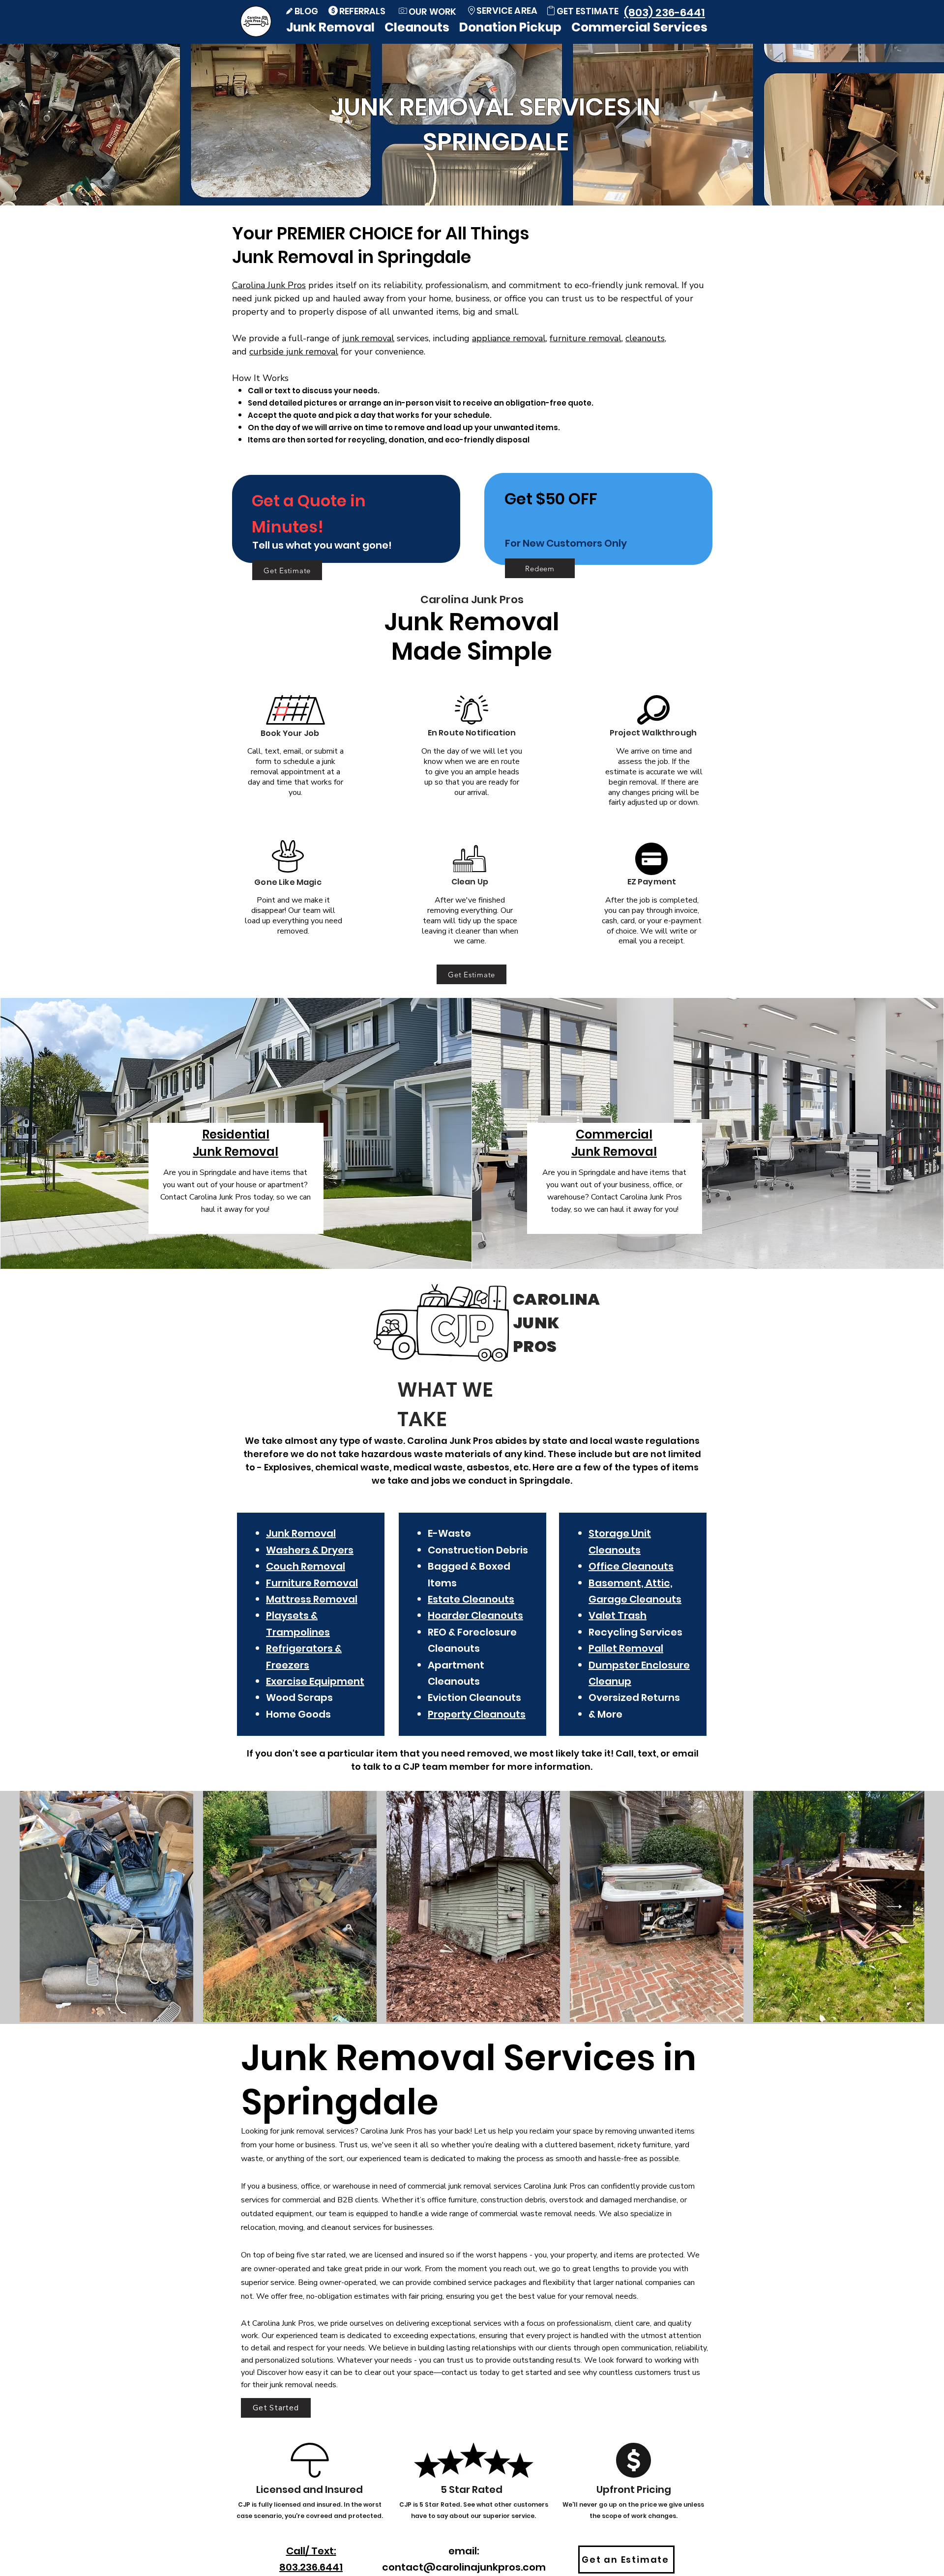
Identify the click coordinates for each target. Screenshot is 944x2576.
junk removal (368, 338)
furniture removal (586, 338)
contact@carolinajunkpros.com (464, 2567)
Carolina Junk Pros (269, 285)
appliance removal (509, 338)
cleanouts (645, 338)
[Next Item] (895, 1907)
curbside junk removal (294, 351)
